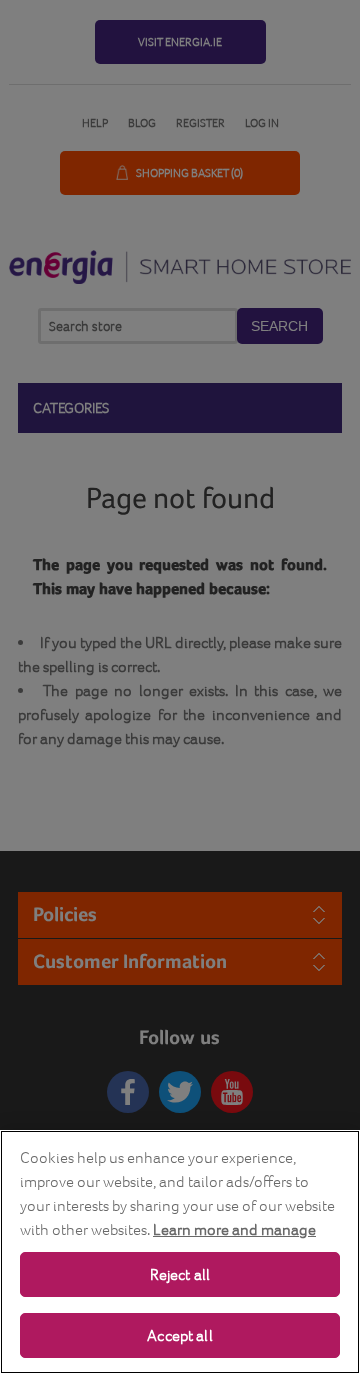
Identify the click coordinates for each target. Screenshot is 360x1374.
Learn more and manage (234, 1229)
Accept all (180, 1335)
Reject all (180, 1274)
